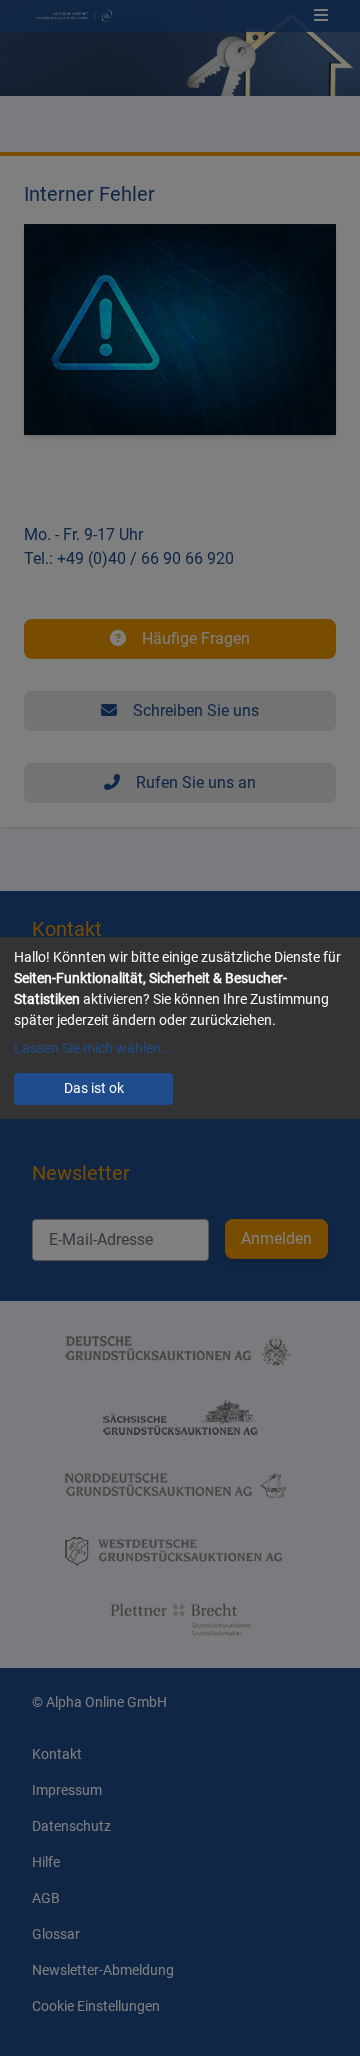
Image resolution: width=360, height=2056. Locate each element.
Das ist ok (94, 1088)
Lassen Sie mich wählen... (93, 1048)
